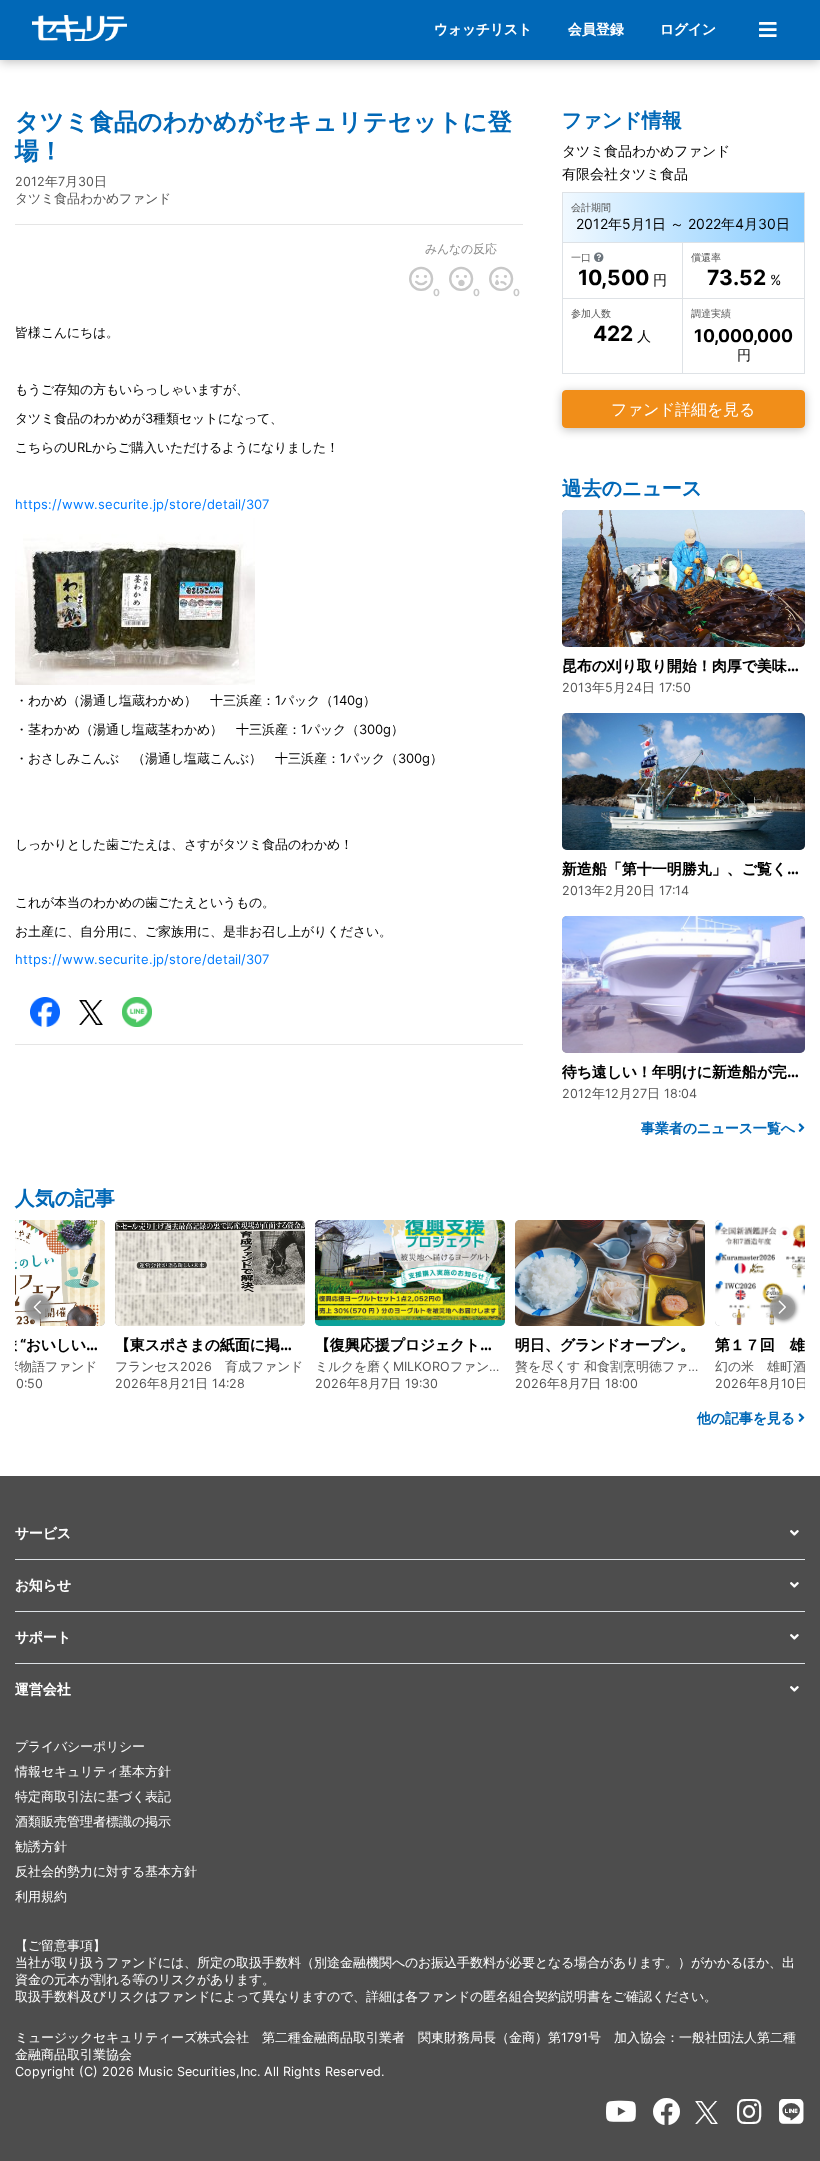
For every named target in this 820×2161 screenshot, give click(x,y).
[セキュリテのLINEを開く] (791, 2112)
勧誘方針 (41, 1846)
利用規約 (41, 1896)
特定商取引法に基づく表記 (93, 1796)
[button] (37, 1306)
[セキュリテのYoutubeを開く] (621, 2112)
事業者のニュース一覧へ (719, 1127)
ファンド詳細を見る (683, 409)
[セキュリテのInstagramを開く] (749, 2112)
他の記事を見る (747, 1417)
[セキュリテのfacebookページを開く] (667, 2112)
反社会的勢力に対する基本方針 (106, 1871)
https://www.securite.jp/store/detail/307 (142, 504)
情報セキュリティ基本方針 (93, 1771)
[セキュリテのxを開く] (708, 2112)
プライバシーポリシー (80, 1746)
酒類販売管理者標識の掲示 (93, 1821)
